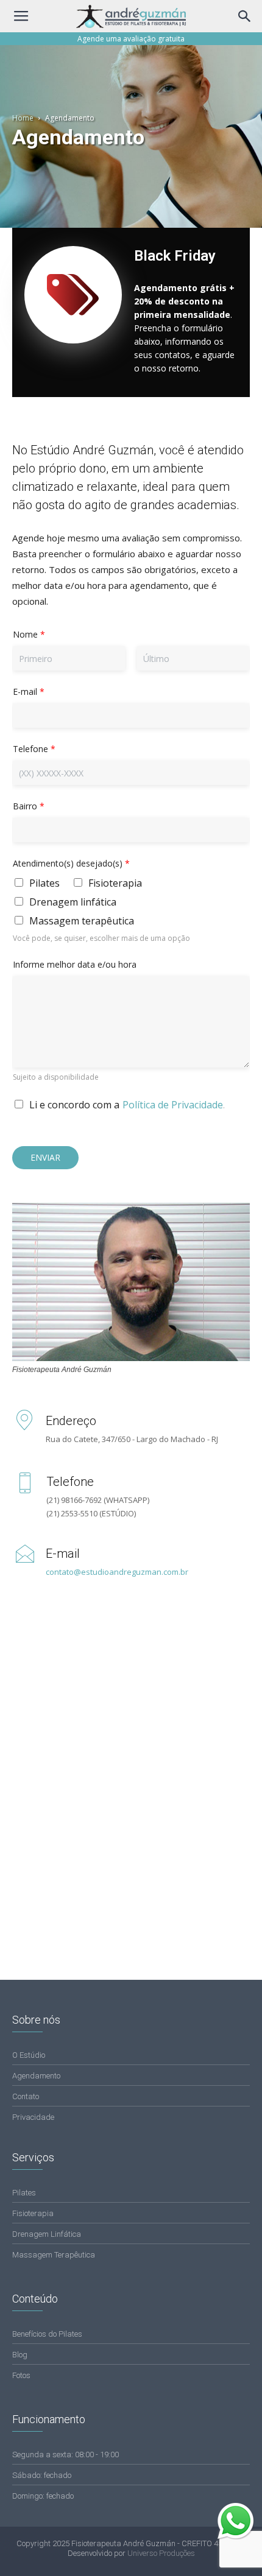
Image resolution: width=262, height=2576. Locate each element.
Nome (29, 634)
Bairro (29, 806)
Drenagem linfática (73, 902)
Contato (26, 2096)
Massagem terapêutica (82, 921)
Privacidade (33, 2117)
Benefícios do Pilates (47, 2334)
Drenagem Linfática (47, 2234)
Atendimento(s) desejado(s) (71, 863)
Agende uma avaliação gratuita (131, 39)
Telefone (34, 749)
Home (23, 118)
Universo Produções (161, 2553)
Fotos (21, 2375)
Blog (20, 2355)
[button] (245, 16)
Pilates (44, 883)
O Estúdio (29, 2055)
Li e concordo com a (74, 1105)
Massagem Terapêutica (54, 2255)
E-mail (29, 692)
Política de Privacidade (173, 1105)
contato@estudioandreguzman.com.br (117, 1572)
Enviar (45, 1157)
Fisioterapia (115, 883)
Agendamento (36, 2076)
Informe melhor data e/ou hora (75, 964)
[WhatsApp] (238, 2536)
